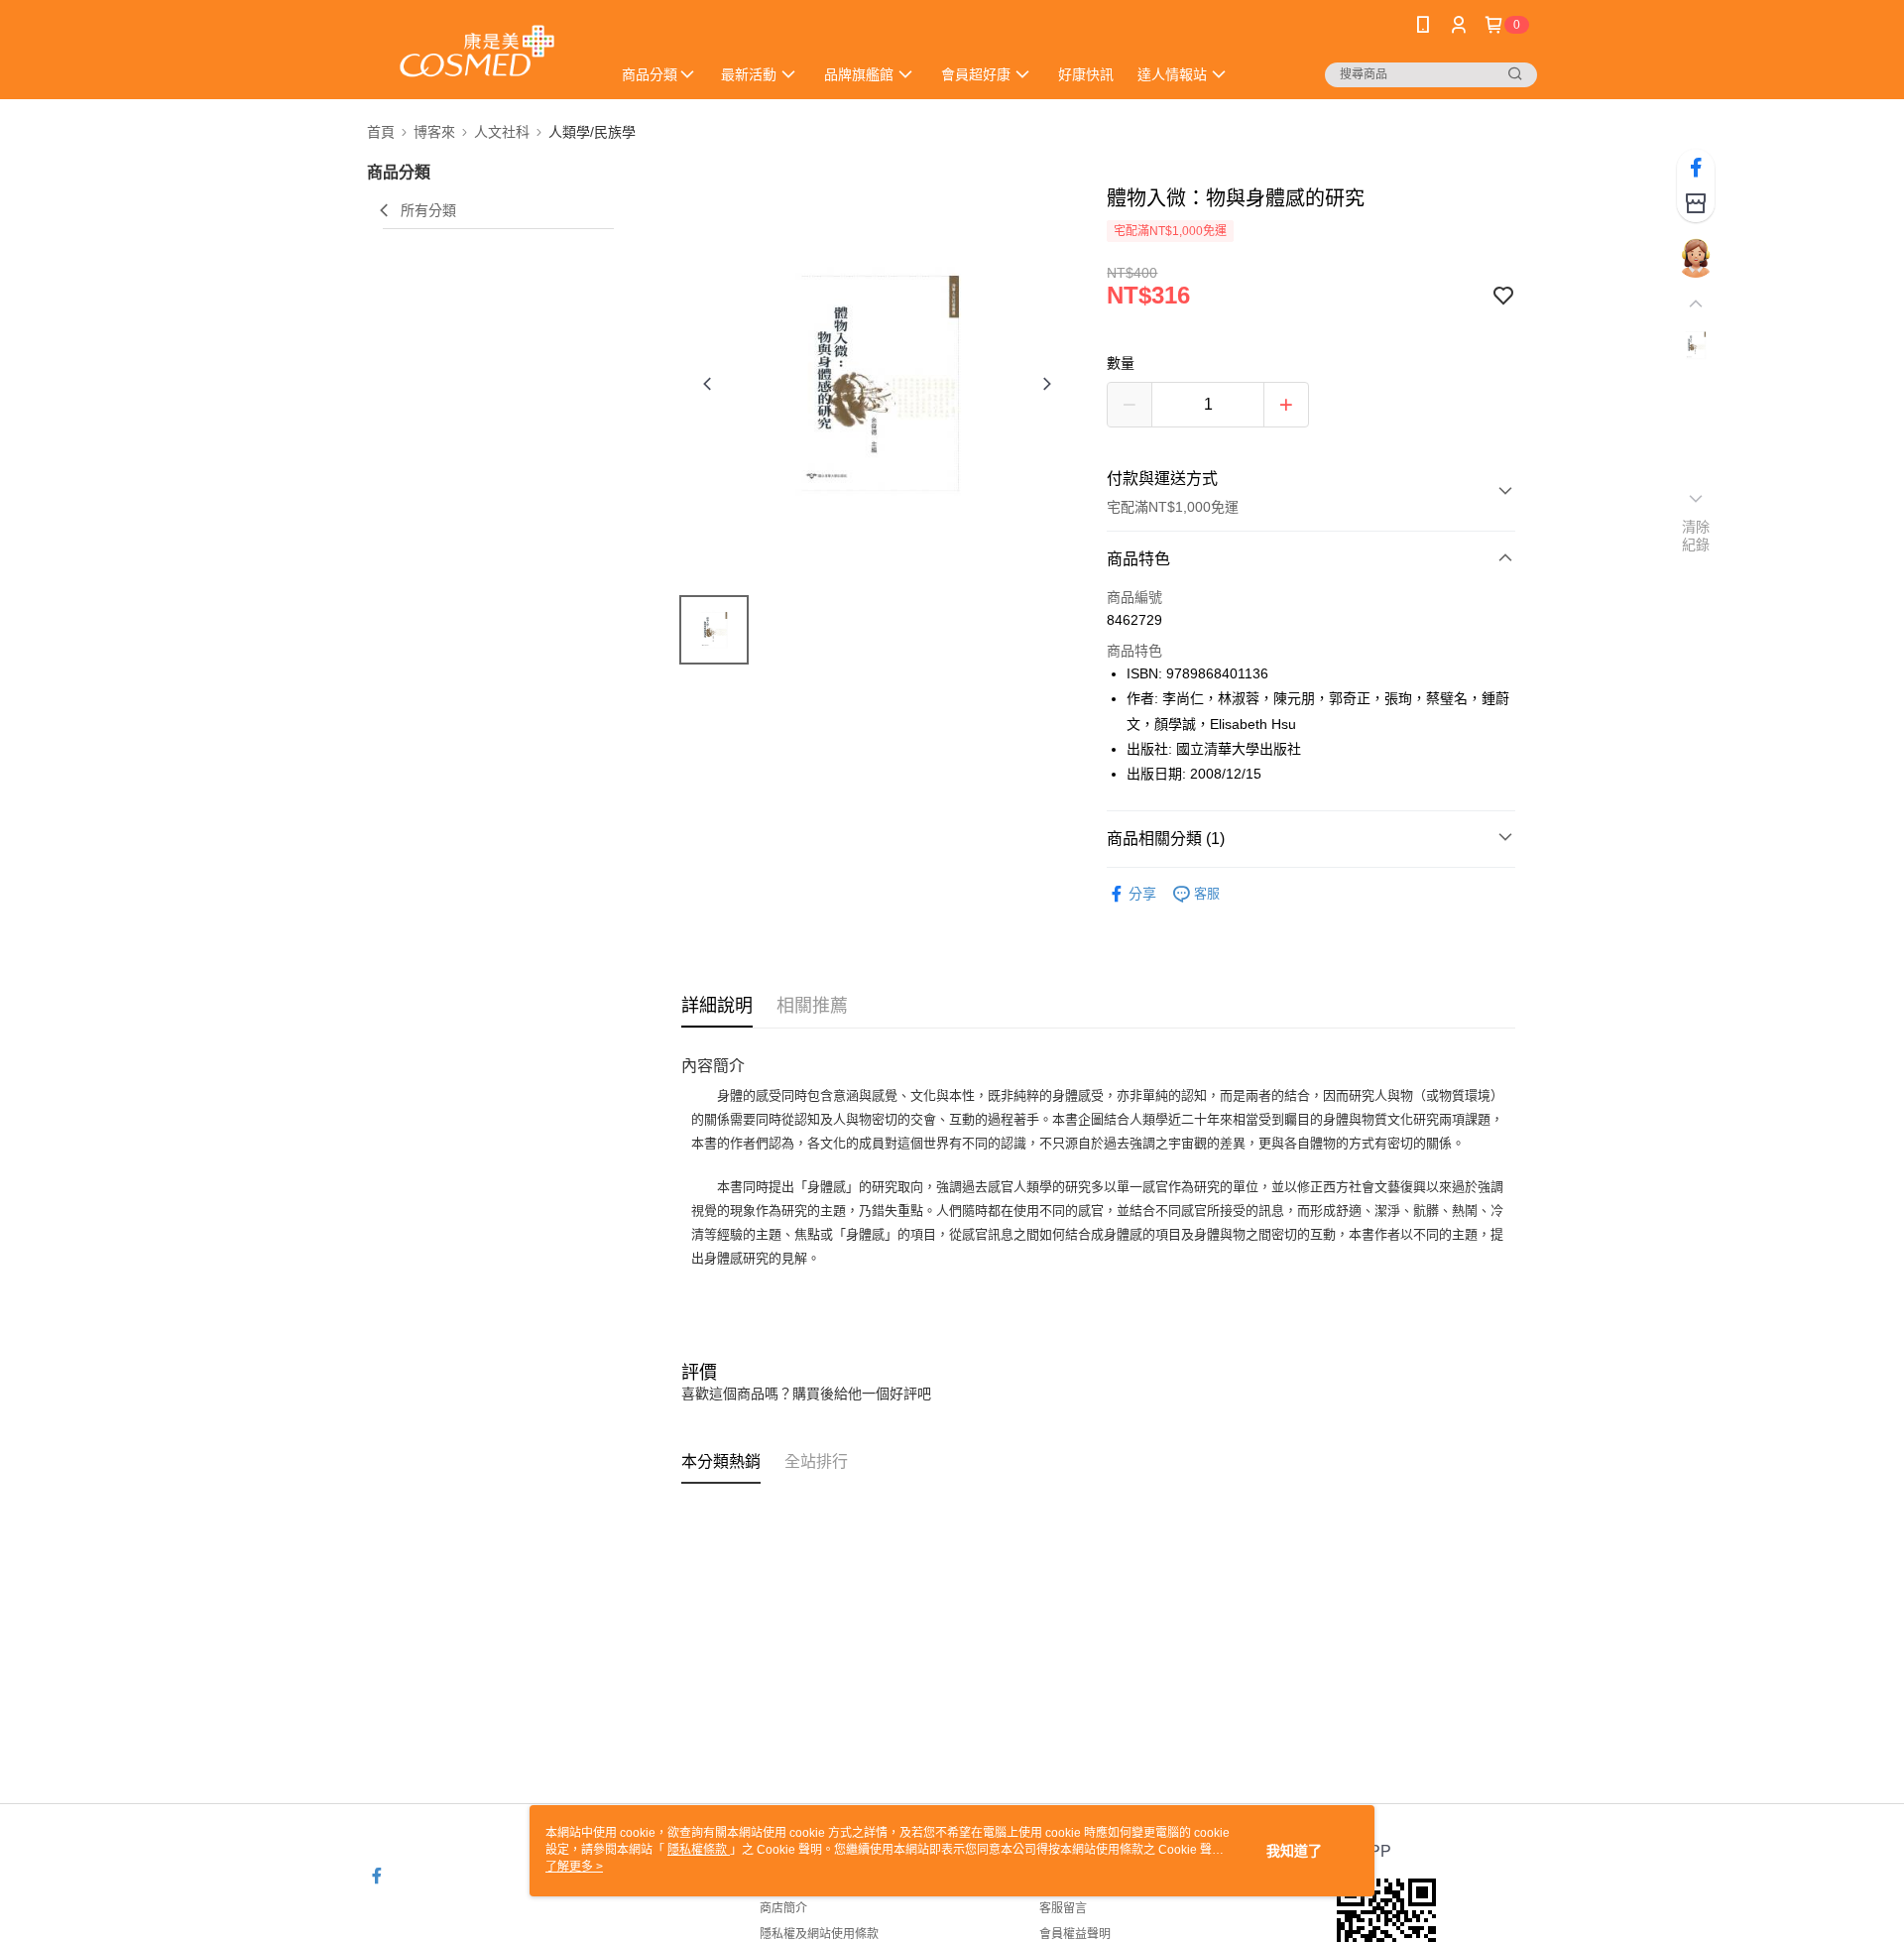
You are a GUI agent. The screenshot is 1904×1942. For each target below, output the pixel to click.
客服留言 (1063, 1908)
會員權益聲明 (1075, 1934)
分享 (1142, 894)
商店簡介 (783, 1908)
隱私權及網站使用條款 (819, 1934)
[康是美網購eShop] (477, 52)
